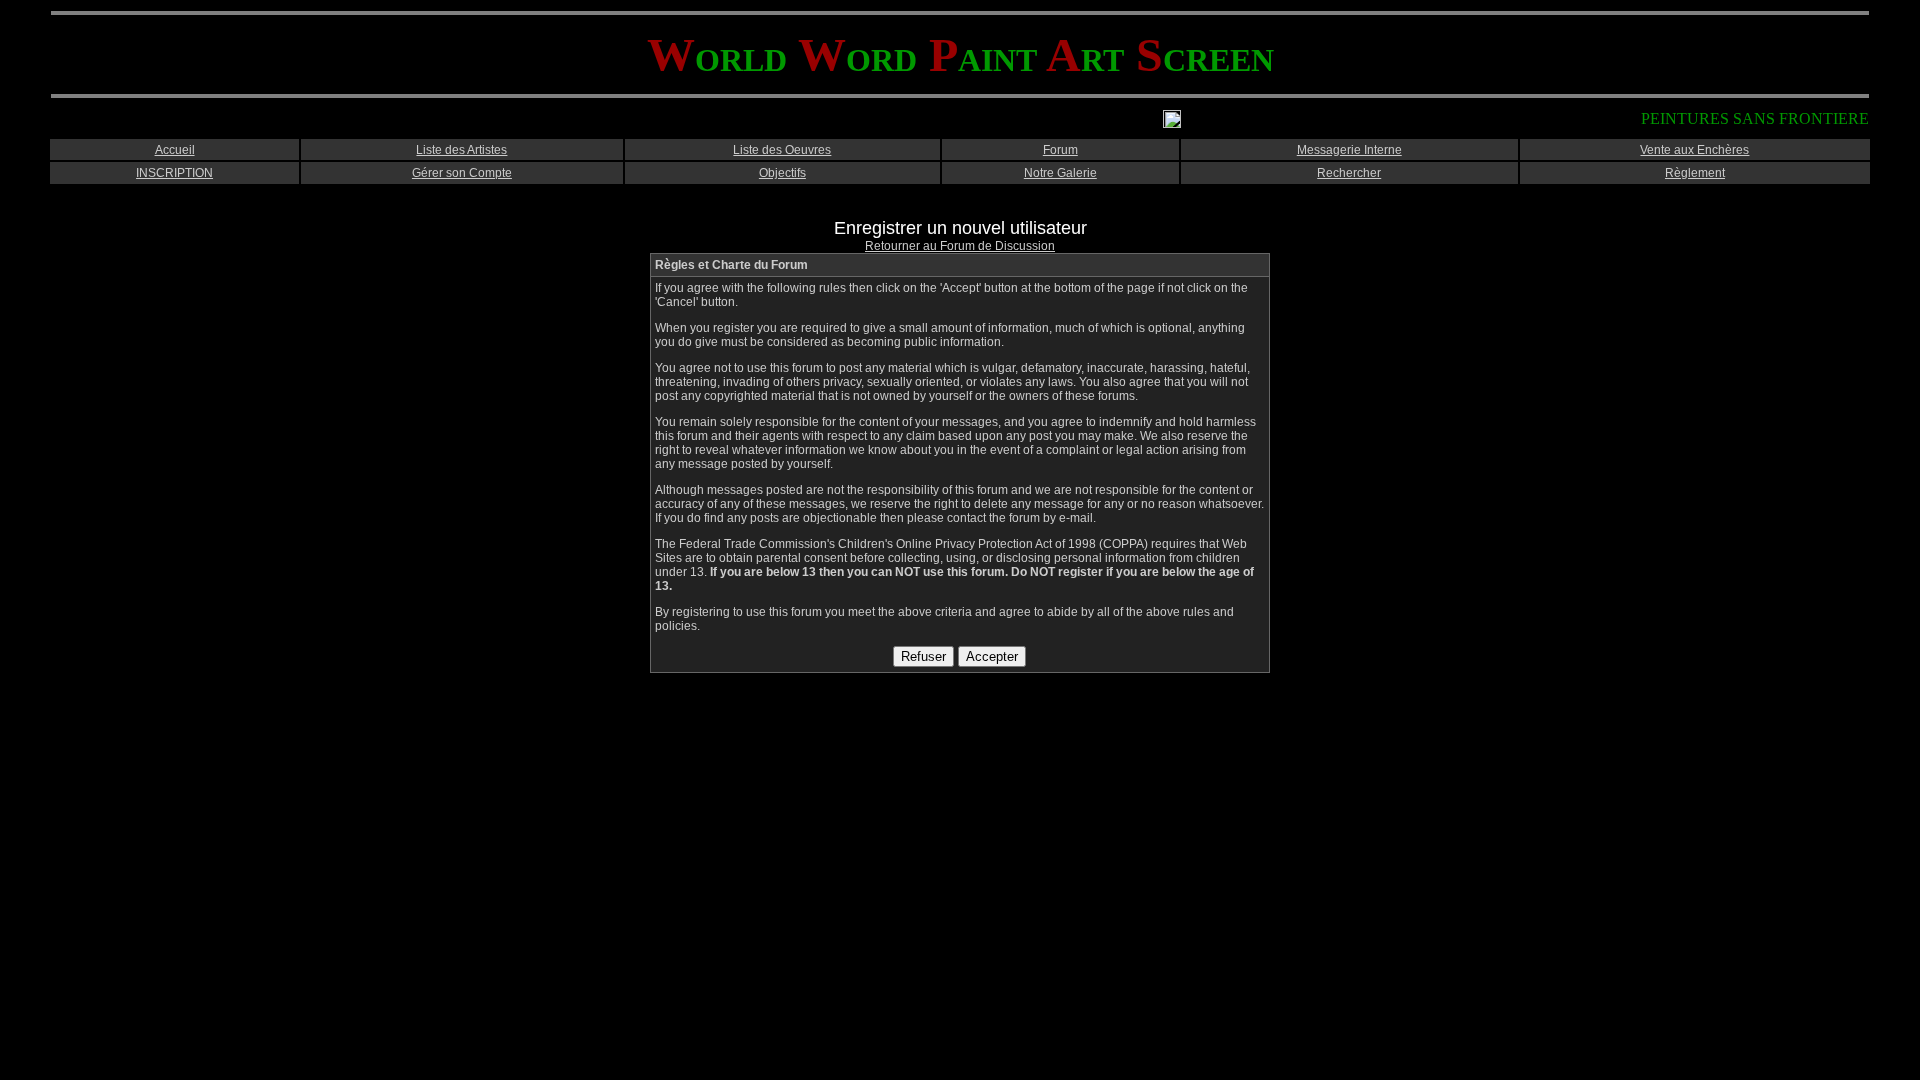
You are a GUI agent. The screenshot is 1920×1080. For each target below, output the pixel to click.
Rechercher (1349, 173)
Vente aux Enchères (1694, 150)
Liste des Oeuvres (782, 150)
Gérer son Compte (462, 173)
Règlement (1695, 173)
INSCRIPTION (174, 173)
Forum (1060, 150)
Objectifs (782, 173)
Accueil (175, 150)
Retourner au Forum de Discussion (960, 246)
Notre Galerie (1060, 173)
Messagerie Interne (1349, 150)
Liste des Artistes (461, 150)
